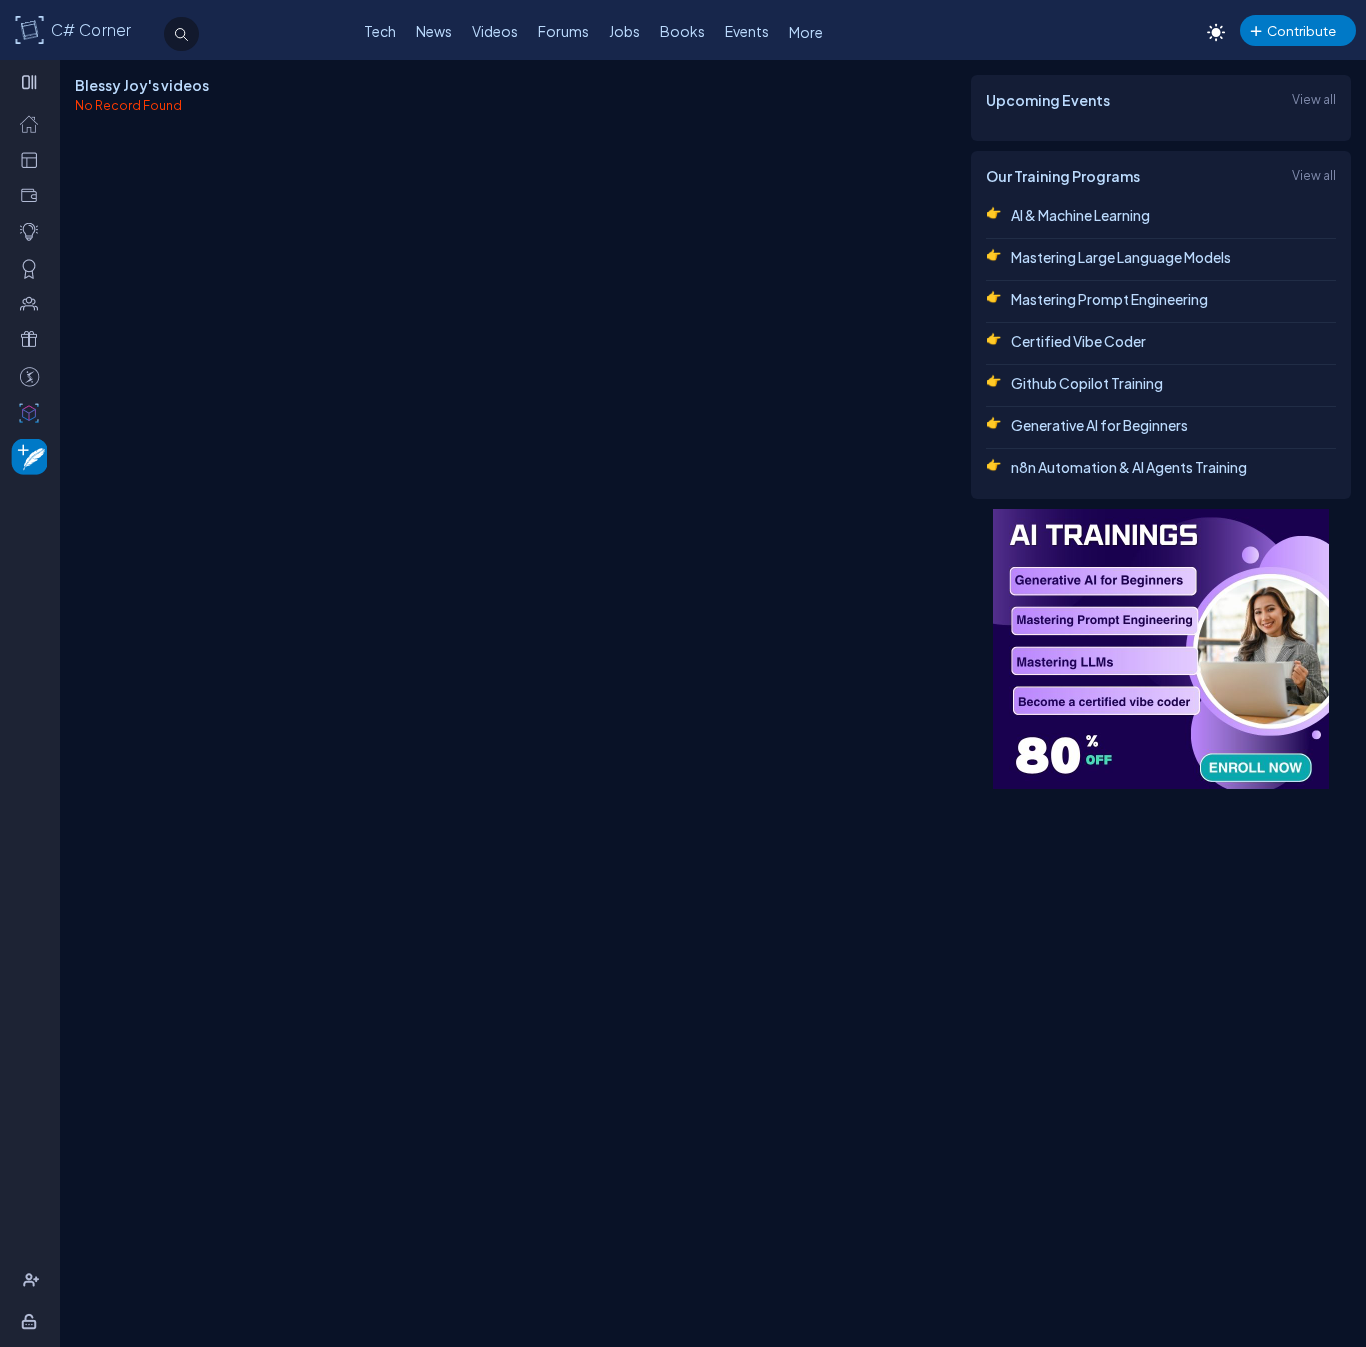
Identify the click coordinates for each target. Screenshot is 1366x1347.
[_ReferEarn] (33, 339)
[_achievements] (33, 268)
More (806, 32)
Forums (563, 31)
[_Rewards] (33, 376)
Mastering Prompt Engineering (1109, 299)
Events (747, 31)
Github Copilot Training (1087, 383)
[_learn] (33, 231)
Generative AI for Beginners (1099, 425)
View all (1314, 99)
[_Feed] (33, 123)
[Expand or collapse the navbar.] (31, 82)
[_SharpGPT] (33, 412)
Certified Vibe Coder (1078, 341)
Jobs (624, 31)
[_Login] (32, 1321)
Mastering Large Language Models (1121, 257)
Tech (380, 31)
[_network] (33, 303)
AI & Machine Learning (1080, 215)
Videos (495, 31)
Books (682, 31)
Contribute (1301, 30)
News (434, 31)
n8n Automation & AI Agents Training (1129, 467)
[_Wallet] (33, 195)
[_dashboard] (33, 159)
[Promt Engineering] (1161, 649)
